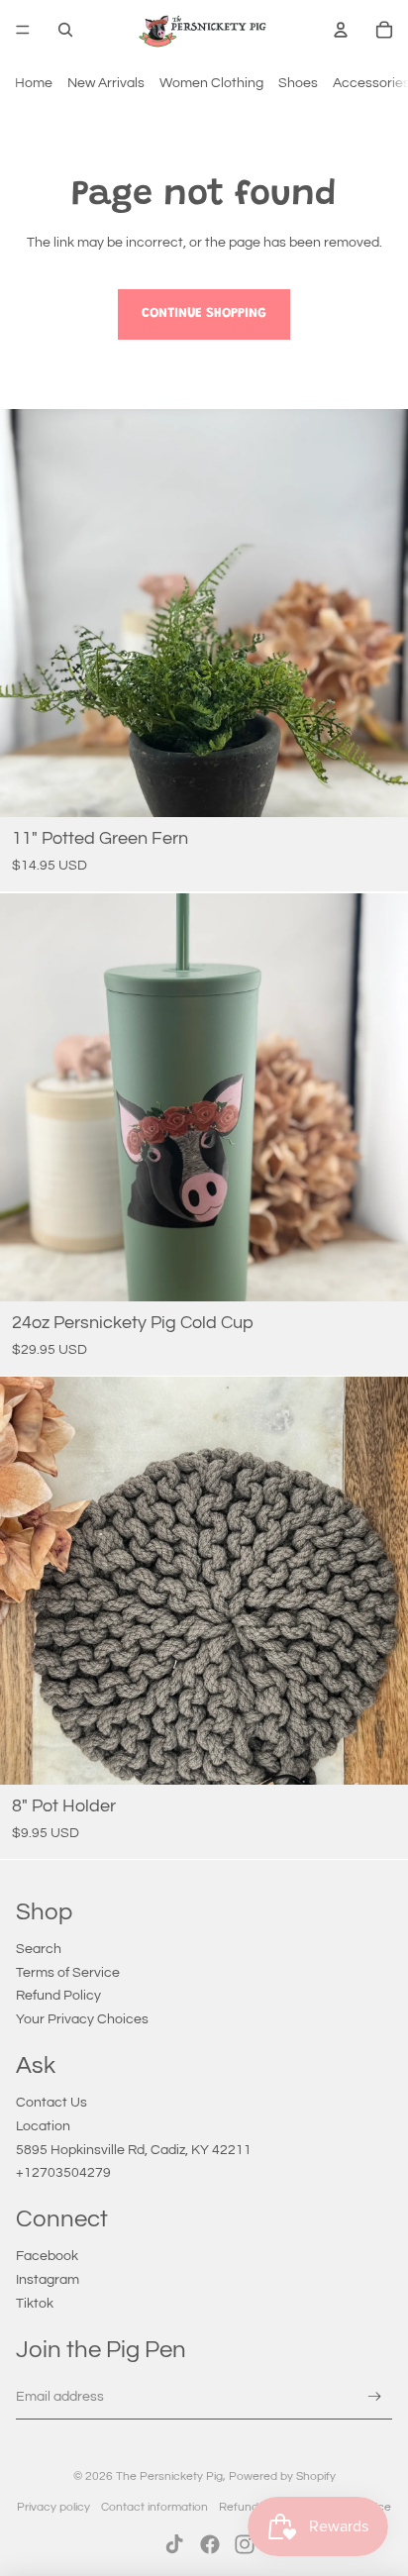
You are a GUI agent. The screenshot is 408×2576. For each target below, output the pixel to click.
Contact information (154, 2507)
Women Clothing (211, 83)
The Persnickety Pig (169, 2476)
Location (43, 2126)
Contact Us (51, 2103)
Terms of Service (68, 1973)
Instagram (48, 2280)
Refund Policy (58, 1996)
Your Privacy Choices (82, 2019)
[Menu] (23, 30)
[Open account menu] (341, 30)
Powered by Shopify (282, 2476)
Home (34, 83)
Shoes (298, 83)
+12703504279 (63, 2173)
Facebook (47, 2256)
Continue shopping (204, 314)
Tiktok (35, 2304)
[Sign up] (375, 2397)
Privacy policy (53, 2507)
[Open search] (65, 30)
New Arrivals (106, 83)
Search (39, 1949)
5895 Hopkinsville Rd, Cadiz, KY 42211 (134, 2150)
